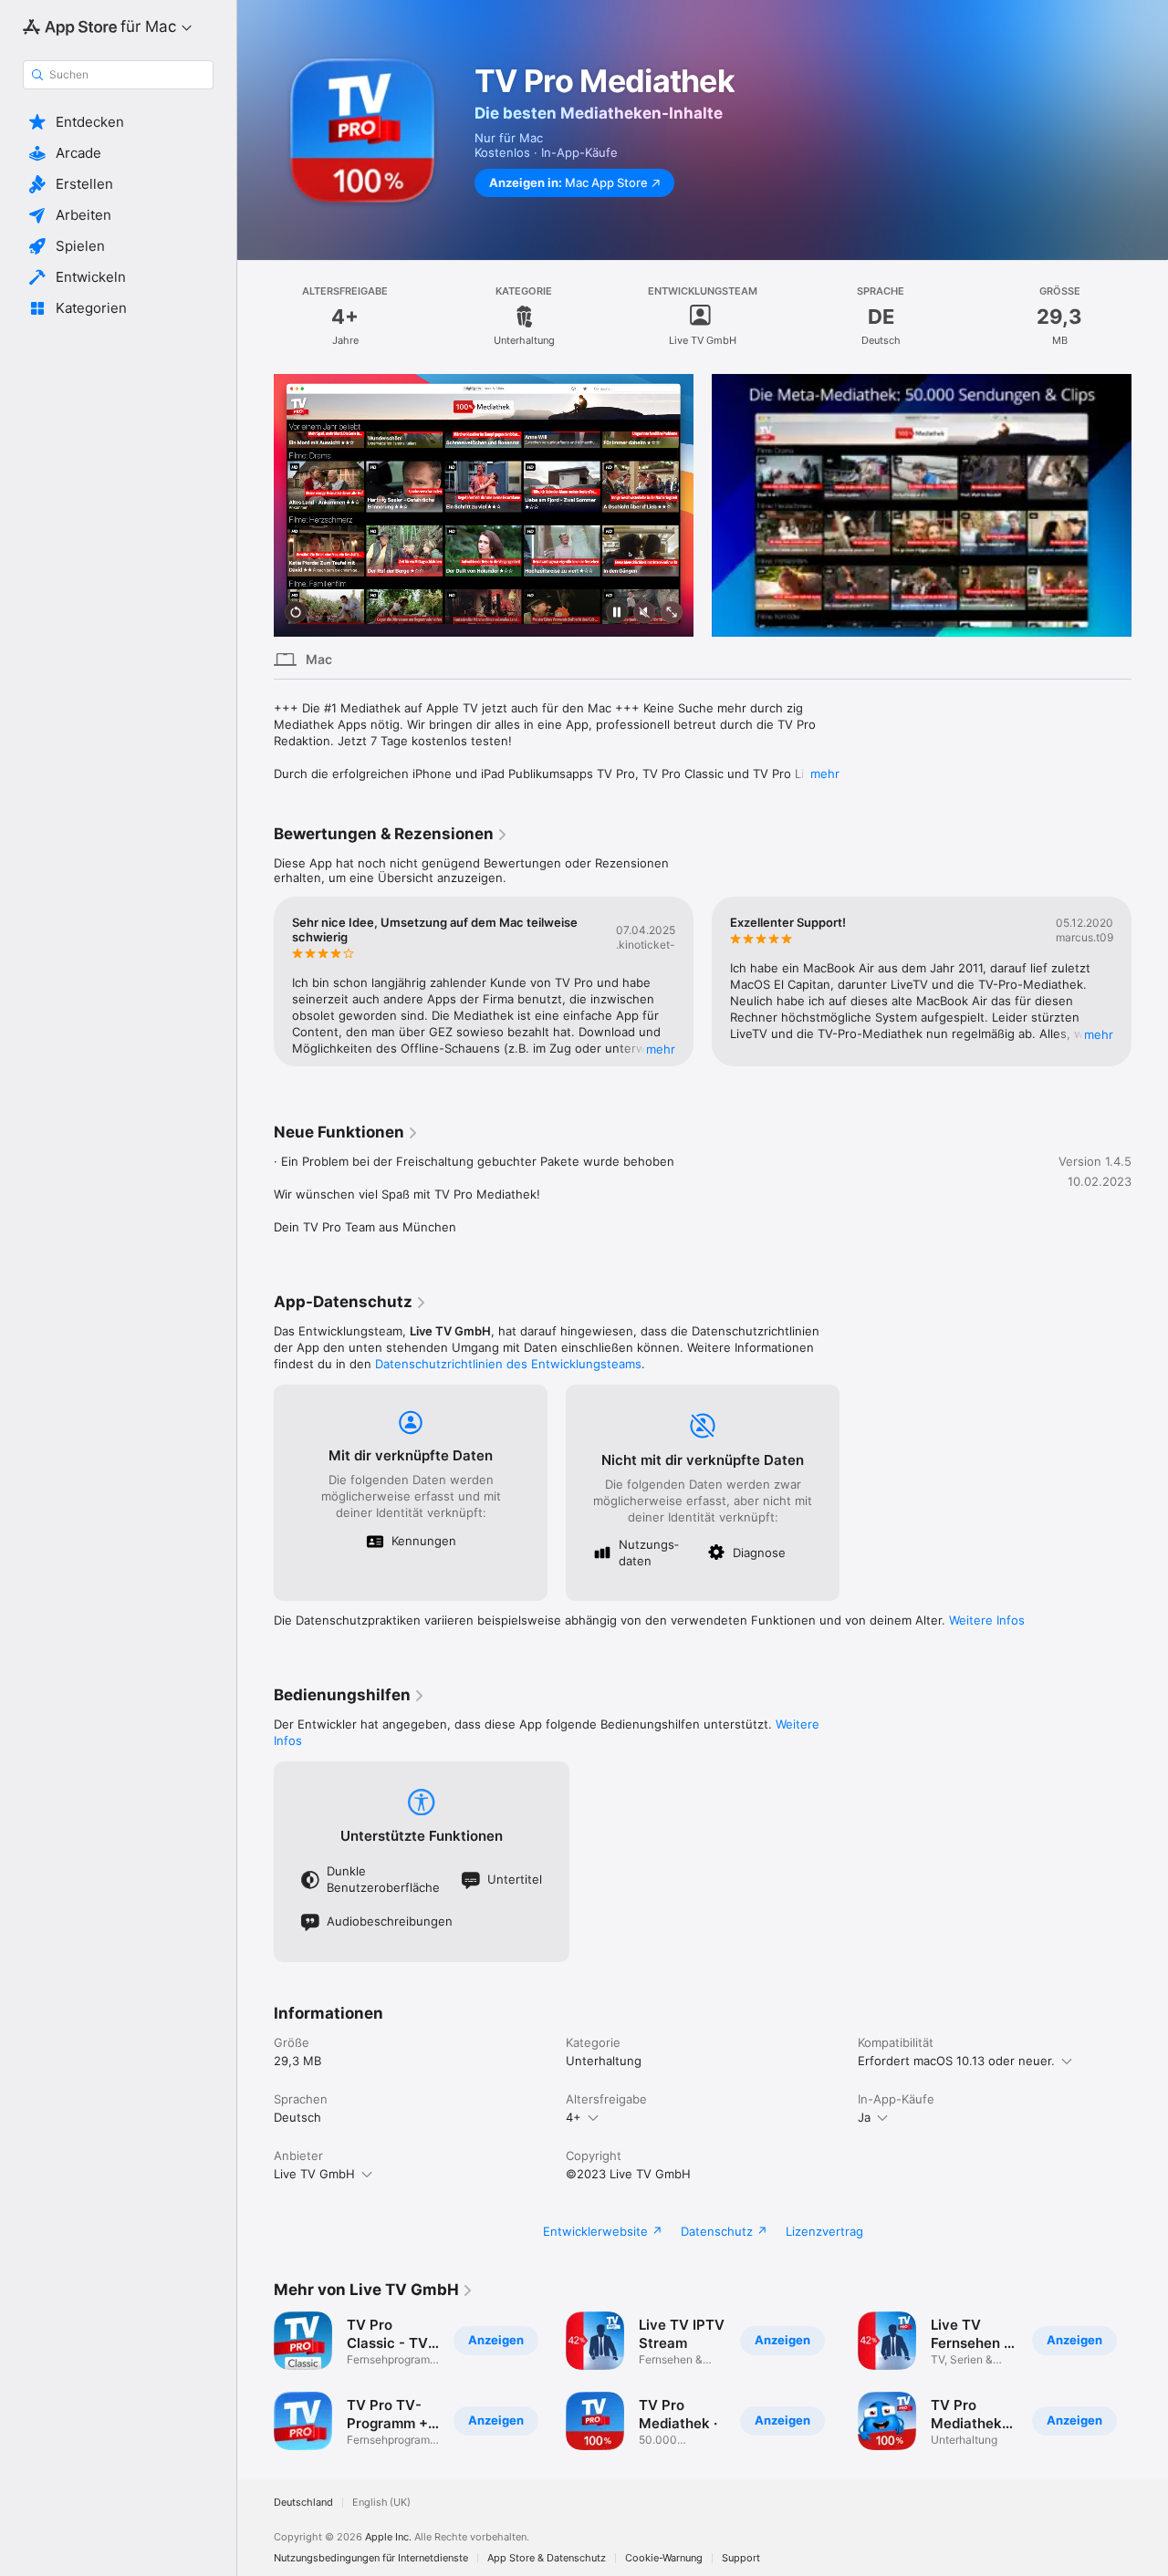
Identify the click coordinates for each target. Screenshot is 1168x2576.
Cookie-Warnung (664, 2558)
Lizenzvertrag (824, 2231)
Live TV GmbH (314, 2174)
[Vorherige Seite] (255, 505)
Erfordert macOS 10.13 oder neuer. (956, 2061)
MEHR (661, 1049)
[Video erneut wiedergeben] (296, 613)
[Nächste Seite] (1150, 505)
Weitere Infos (987, 1620)
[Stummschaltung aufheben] (644, 613)
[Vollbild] (672, 613)
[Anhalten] (617, 613)
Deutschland (303, 2503)
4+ (574, 2117)
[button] (118, 122)
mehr (825, 774)
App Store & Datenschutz (547, 2558)
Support (741, 2558)
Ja (864, 2117)
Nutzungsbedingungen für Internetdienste (371, 2558)
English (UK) (381, 2503)
